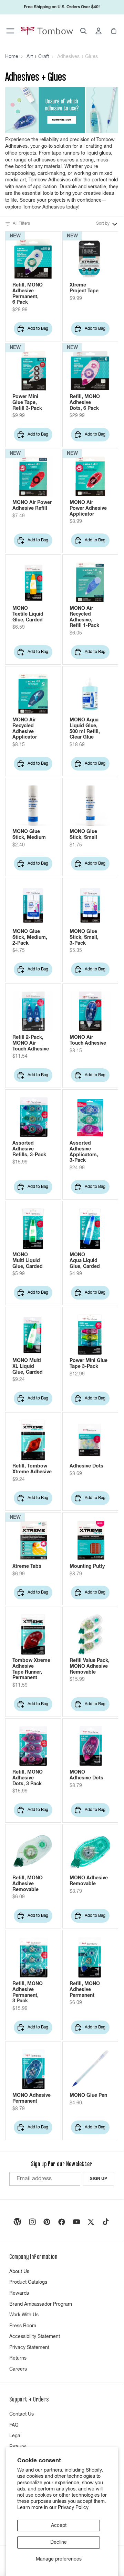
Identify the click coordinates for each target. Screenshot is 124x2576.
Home (12, 57)
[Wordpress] (18, 2222)
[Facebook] (62, 2222)
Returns (18, 2358)
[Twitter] (91, 2222)
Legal (15, 2436)
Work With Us (24, 2315)
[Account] (99, 31)
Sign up (99, 2179)
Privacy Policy (73, 2508)
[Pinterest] (47, 2222)
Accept (59, 2526)
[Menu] (10, 31)
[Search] (83, 31)
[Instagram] (32, 2222)
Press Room (23, 2326)
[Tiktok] (106, 2222)
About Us (19, 2272)
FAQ (14, 2425)
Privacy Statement (29, 2348)
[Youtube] (76, 2222)
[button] (107, 224)
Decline (59, 2542)
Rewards (19, 2293)
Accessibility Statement (35, 2337)
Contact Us (22, 2414)
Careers (18, 2369)
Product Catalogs (28, 2282)
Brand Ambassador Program (41, 2304)
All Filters (21, 224)
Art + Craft (38, 57)
